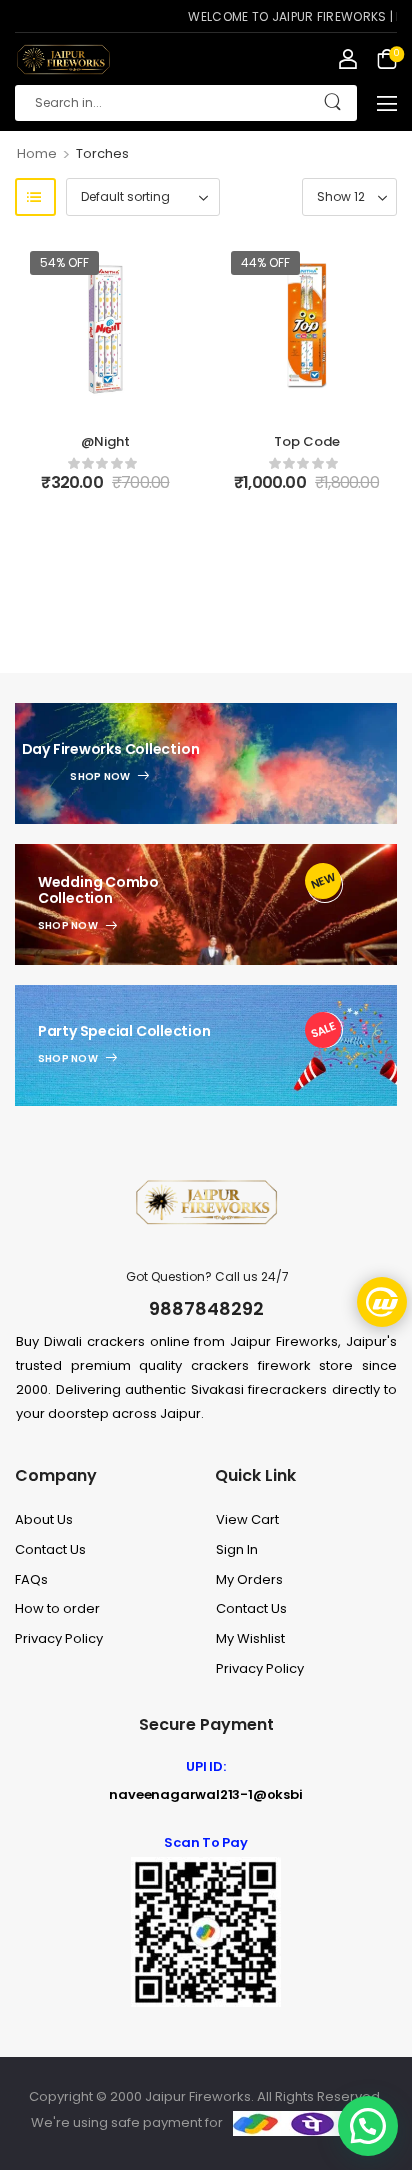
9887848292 (206, 1308)
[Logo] (62, 59)
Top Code (307, 441)
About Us (44, 1519)
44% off (265, 262)
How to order (57, 1608)
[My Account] (348, 59)
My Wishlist (250, 1638)
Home (37, 153)
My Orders (249, 1579)
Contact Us (50, 1549)
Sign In (237, 1549)
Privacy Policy (59, 1638)
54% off (64, 262)
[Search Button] (332, 103)
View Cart (247, 1519)
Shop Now (100, 777)
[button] (387, 103)
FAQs (31, 1579)
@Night (105, 441)
